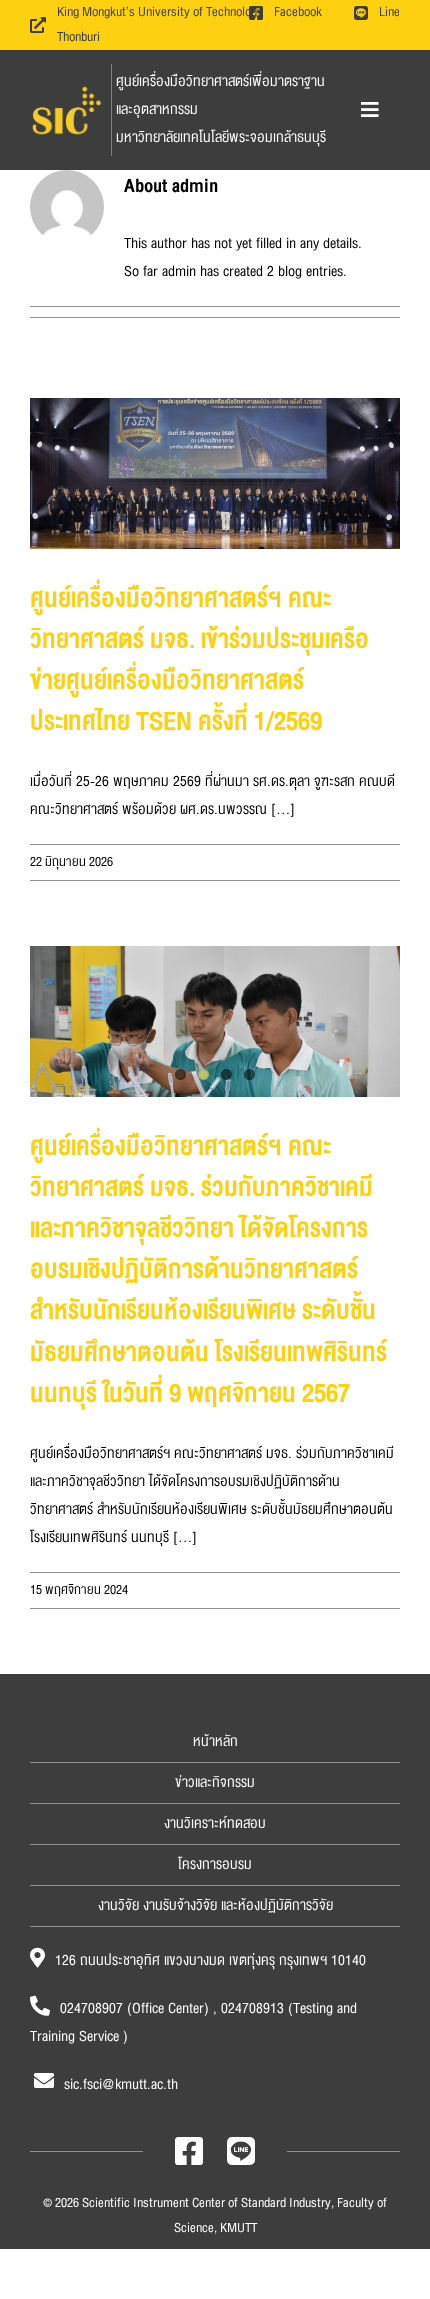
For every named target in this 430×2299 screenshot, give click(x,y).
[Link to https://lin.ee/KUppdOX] (241, 2151)
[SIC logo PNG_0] (66, 89)
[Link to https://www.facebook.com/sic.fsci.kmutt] (189, 2151)
